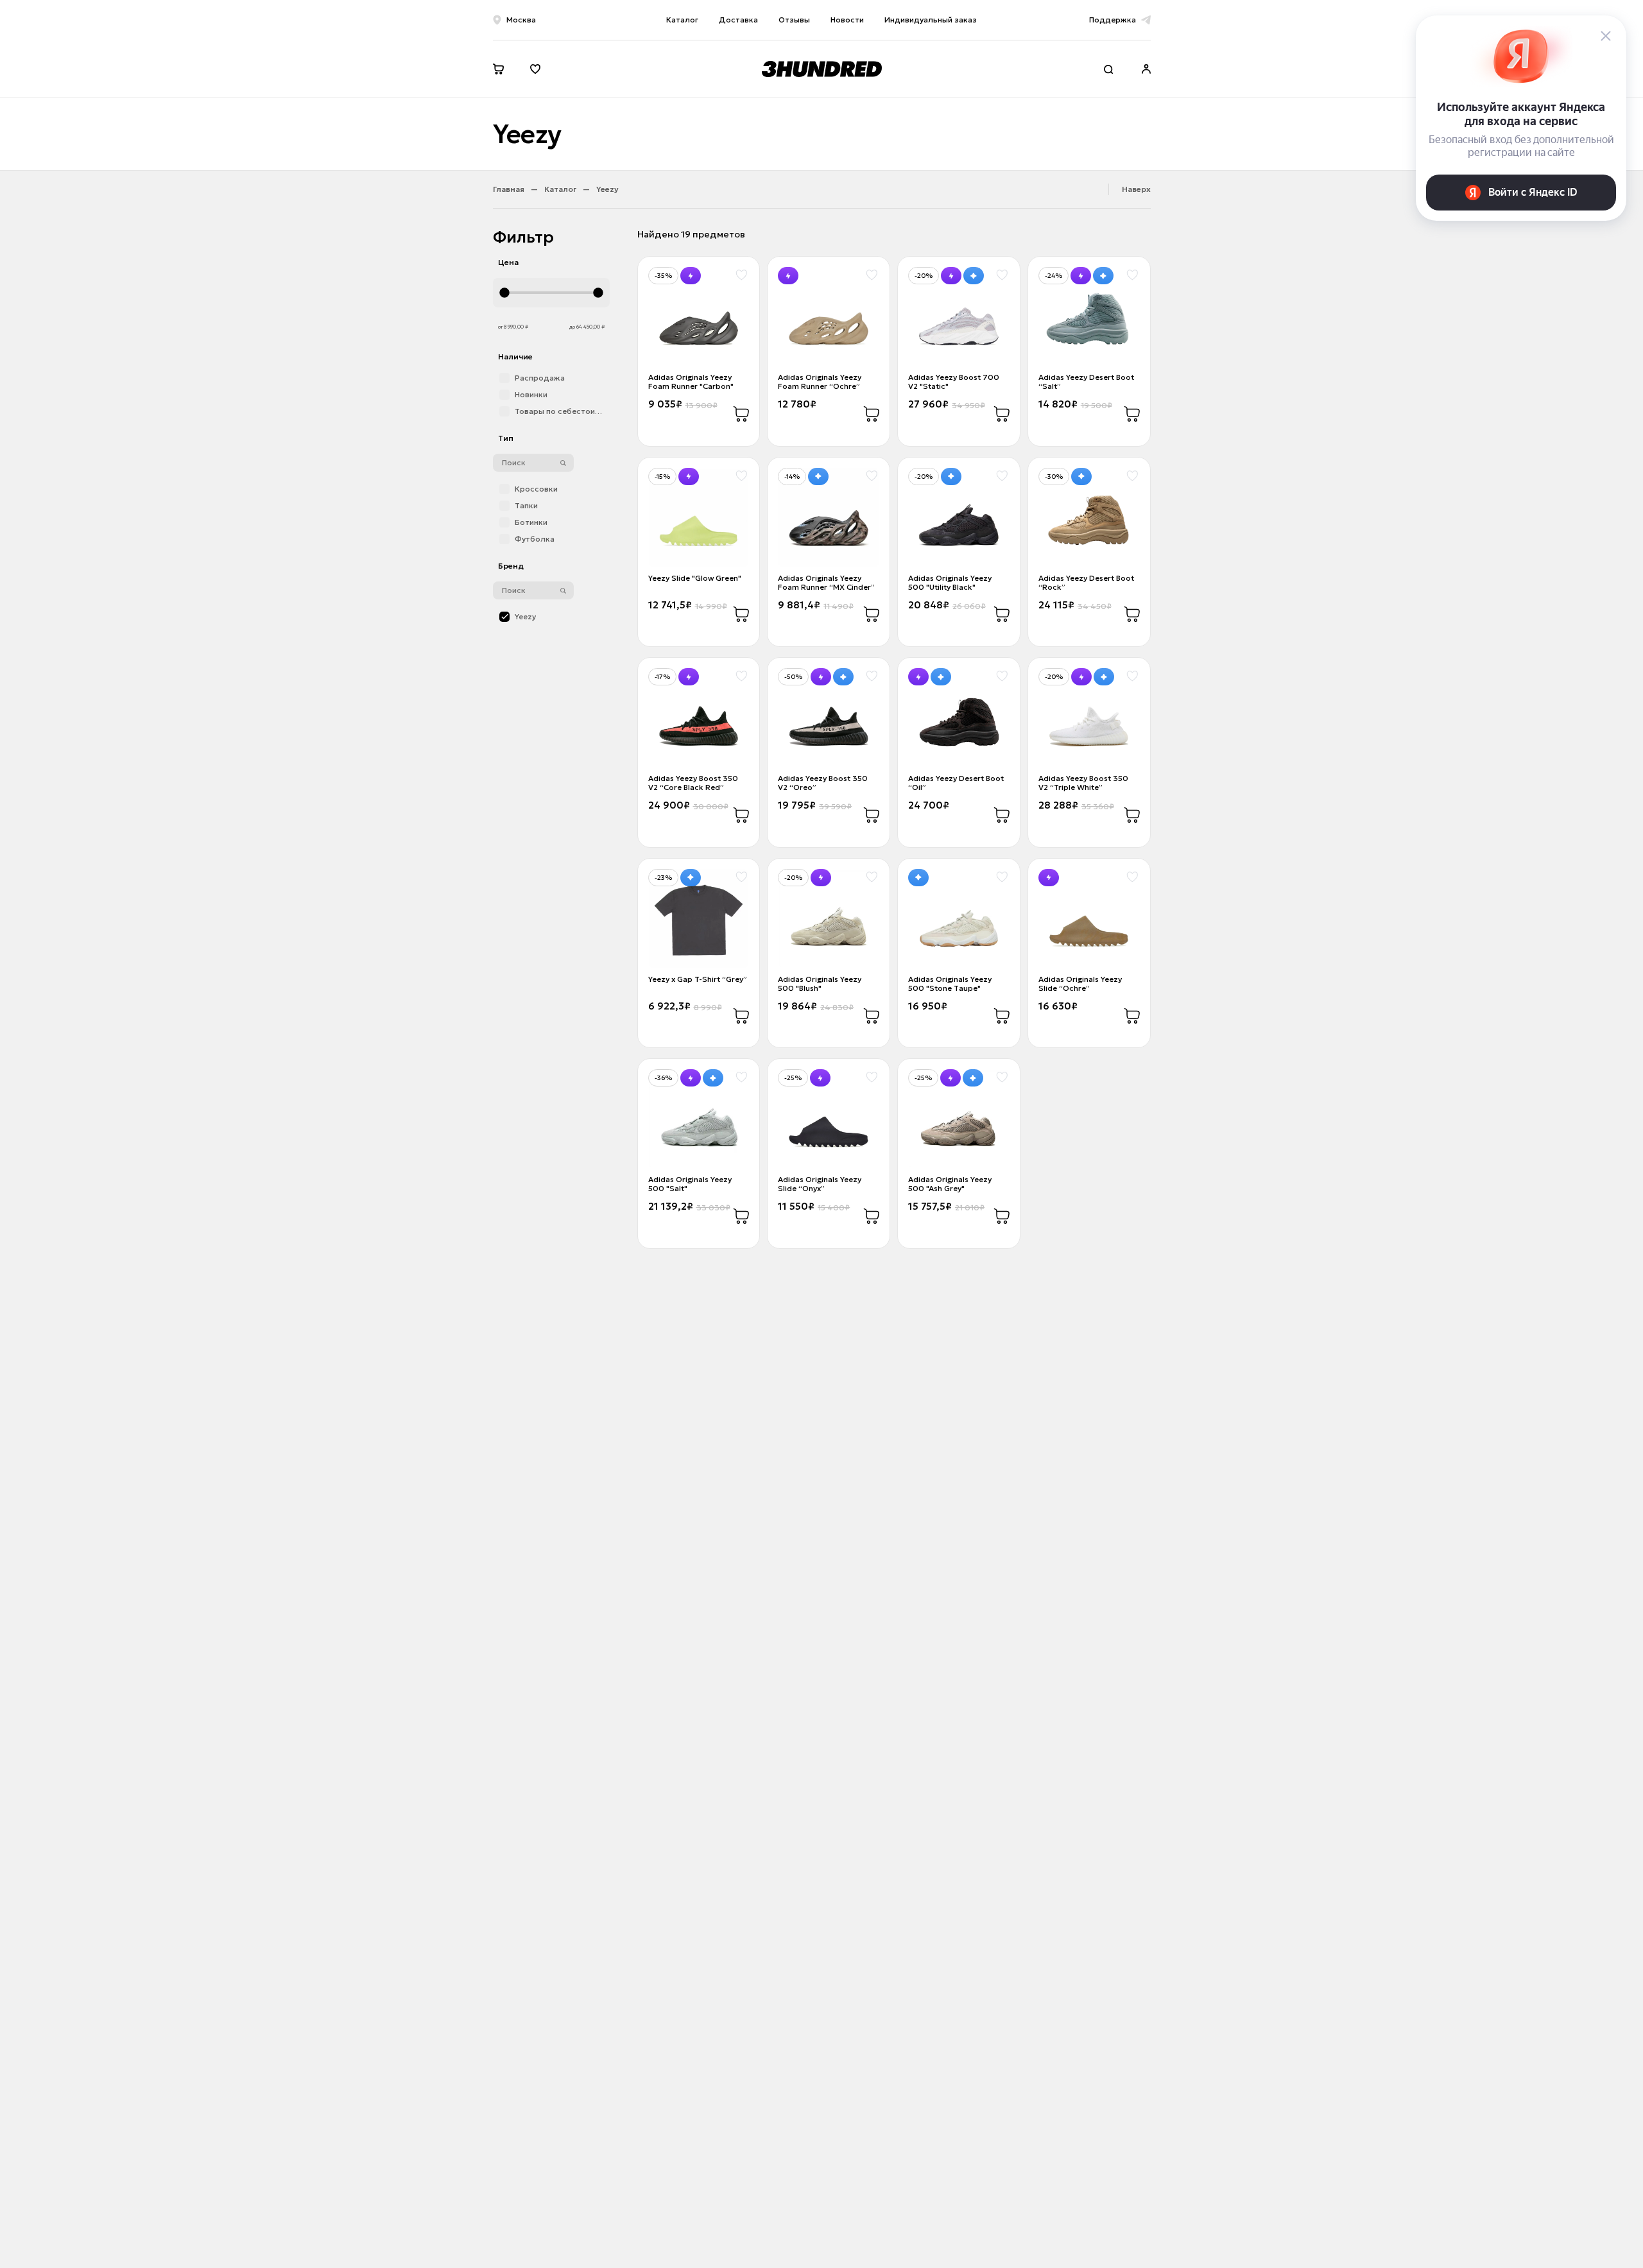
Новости (847, 20)
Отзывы (794, 20)
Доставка (738, 20)
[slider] (551, 293)
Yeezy (607, 189)
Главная (509, 189)
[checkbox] (551, 378)
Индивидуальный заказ (931, 20)
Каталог (682, 20)
